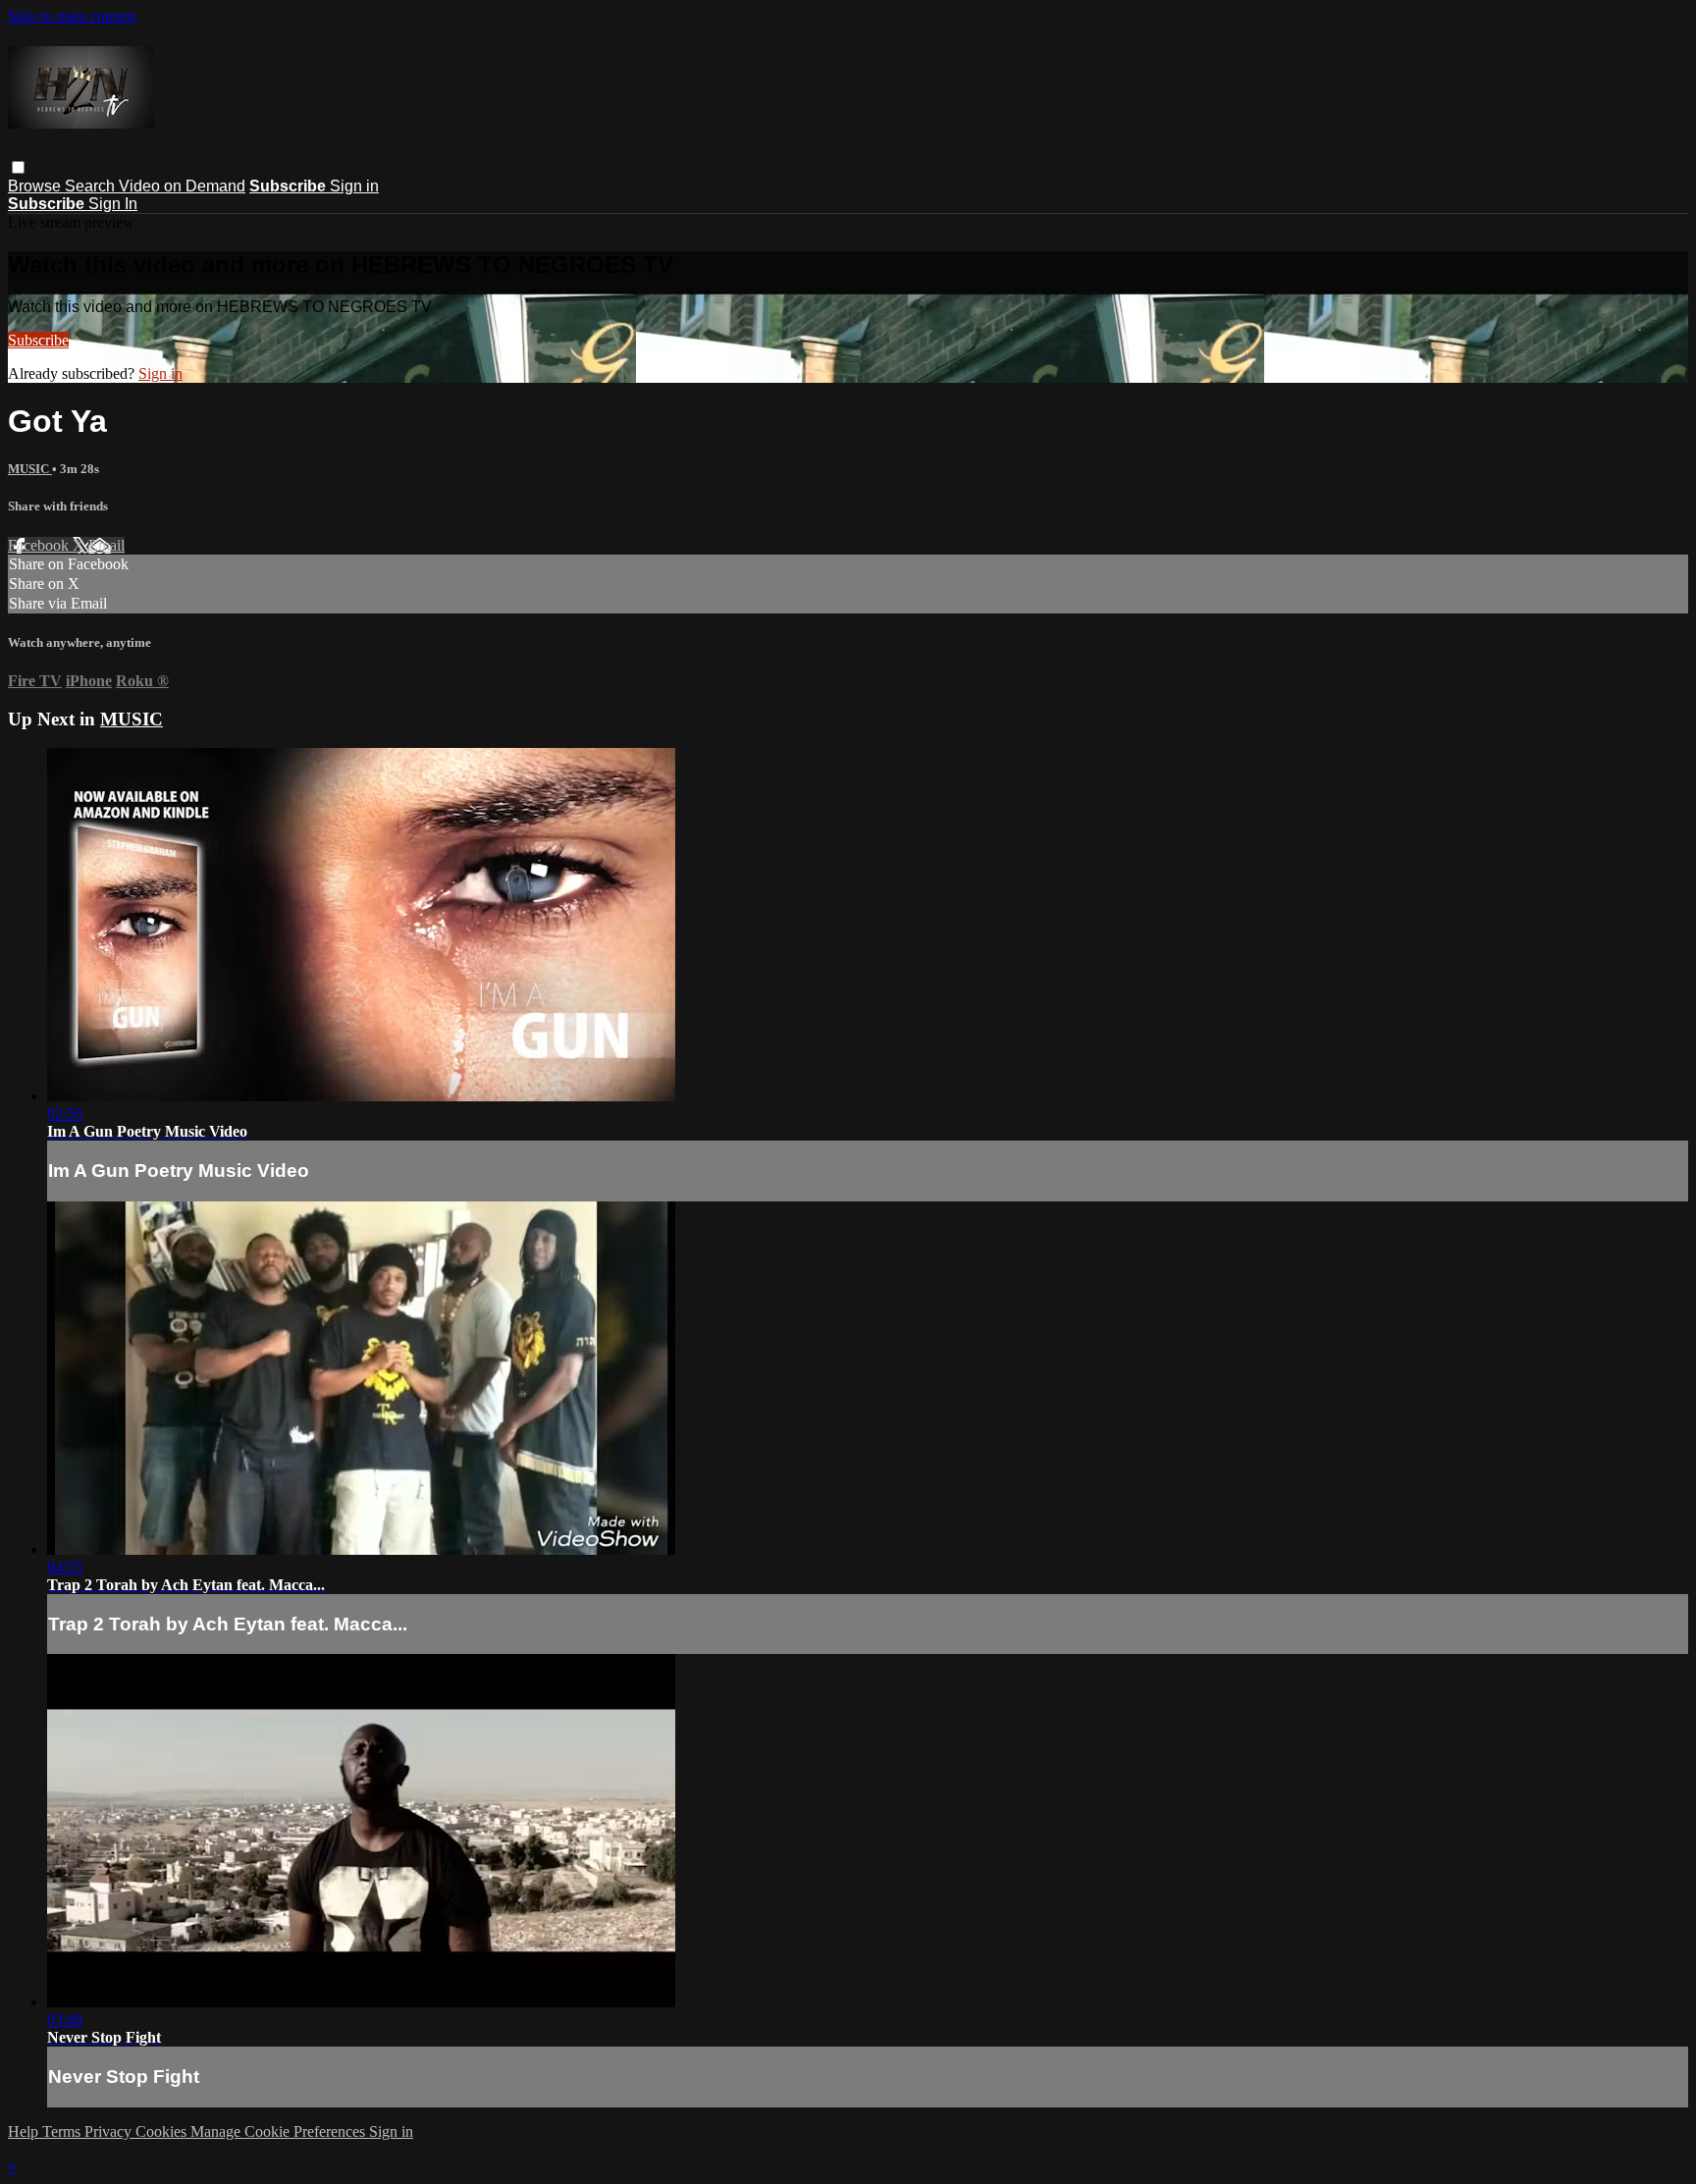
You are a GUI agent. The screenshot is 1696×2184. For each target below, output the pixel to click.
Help (25, 2131)
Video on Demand (182, 186)
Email (106, 545)
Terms (63, 2131)
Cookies (163, 2131)
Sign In (113, 204)
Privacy (110, 2131)
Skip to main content (72, 16)
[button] (18, 167)
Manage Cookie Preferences (280, 2131)
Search (92, 186)
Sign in (354, 186)
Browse (36, 186)
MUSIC (30, 469)
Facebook (40, 545)
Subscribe (38, 340)
